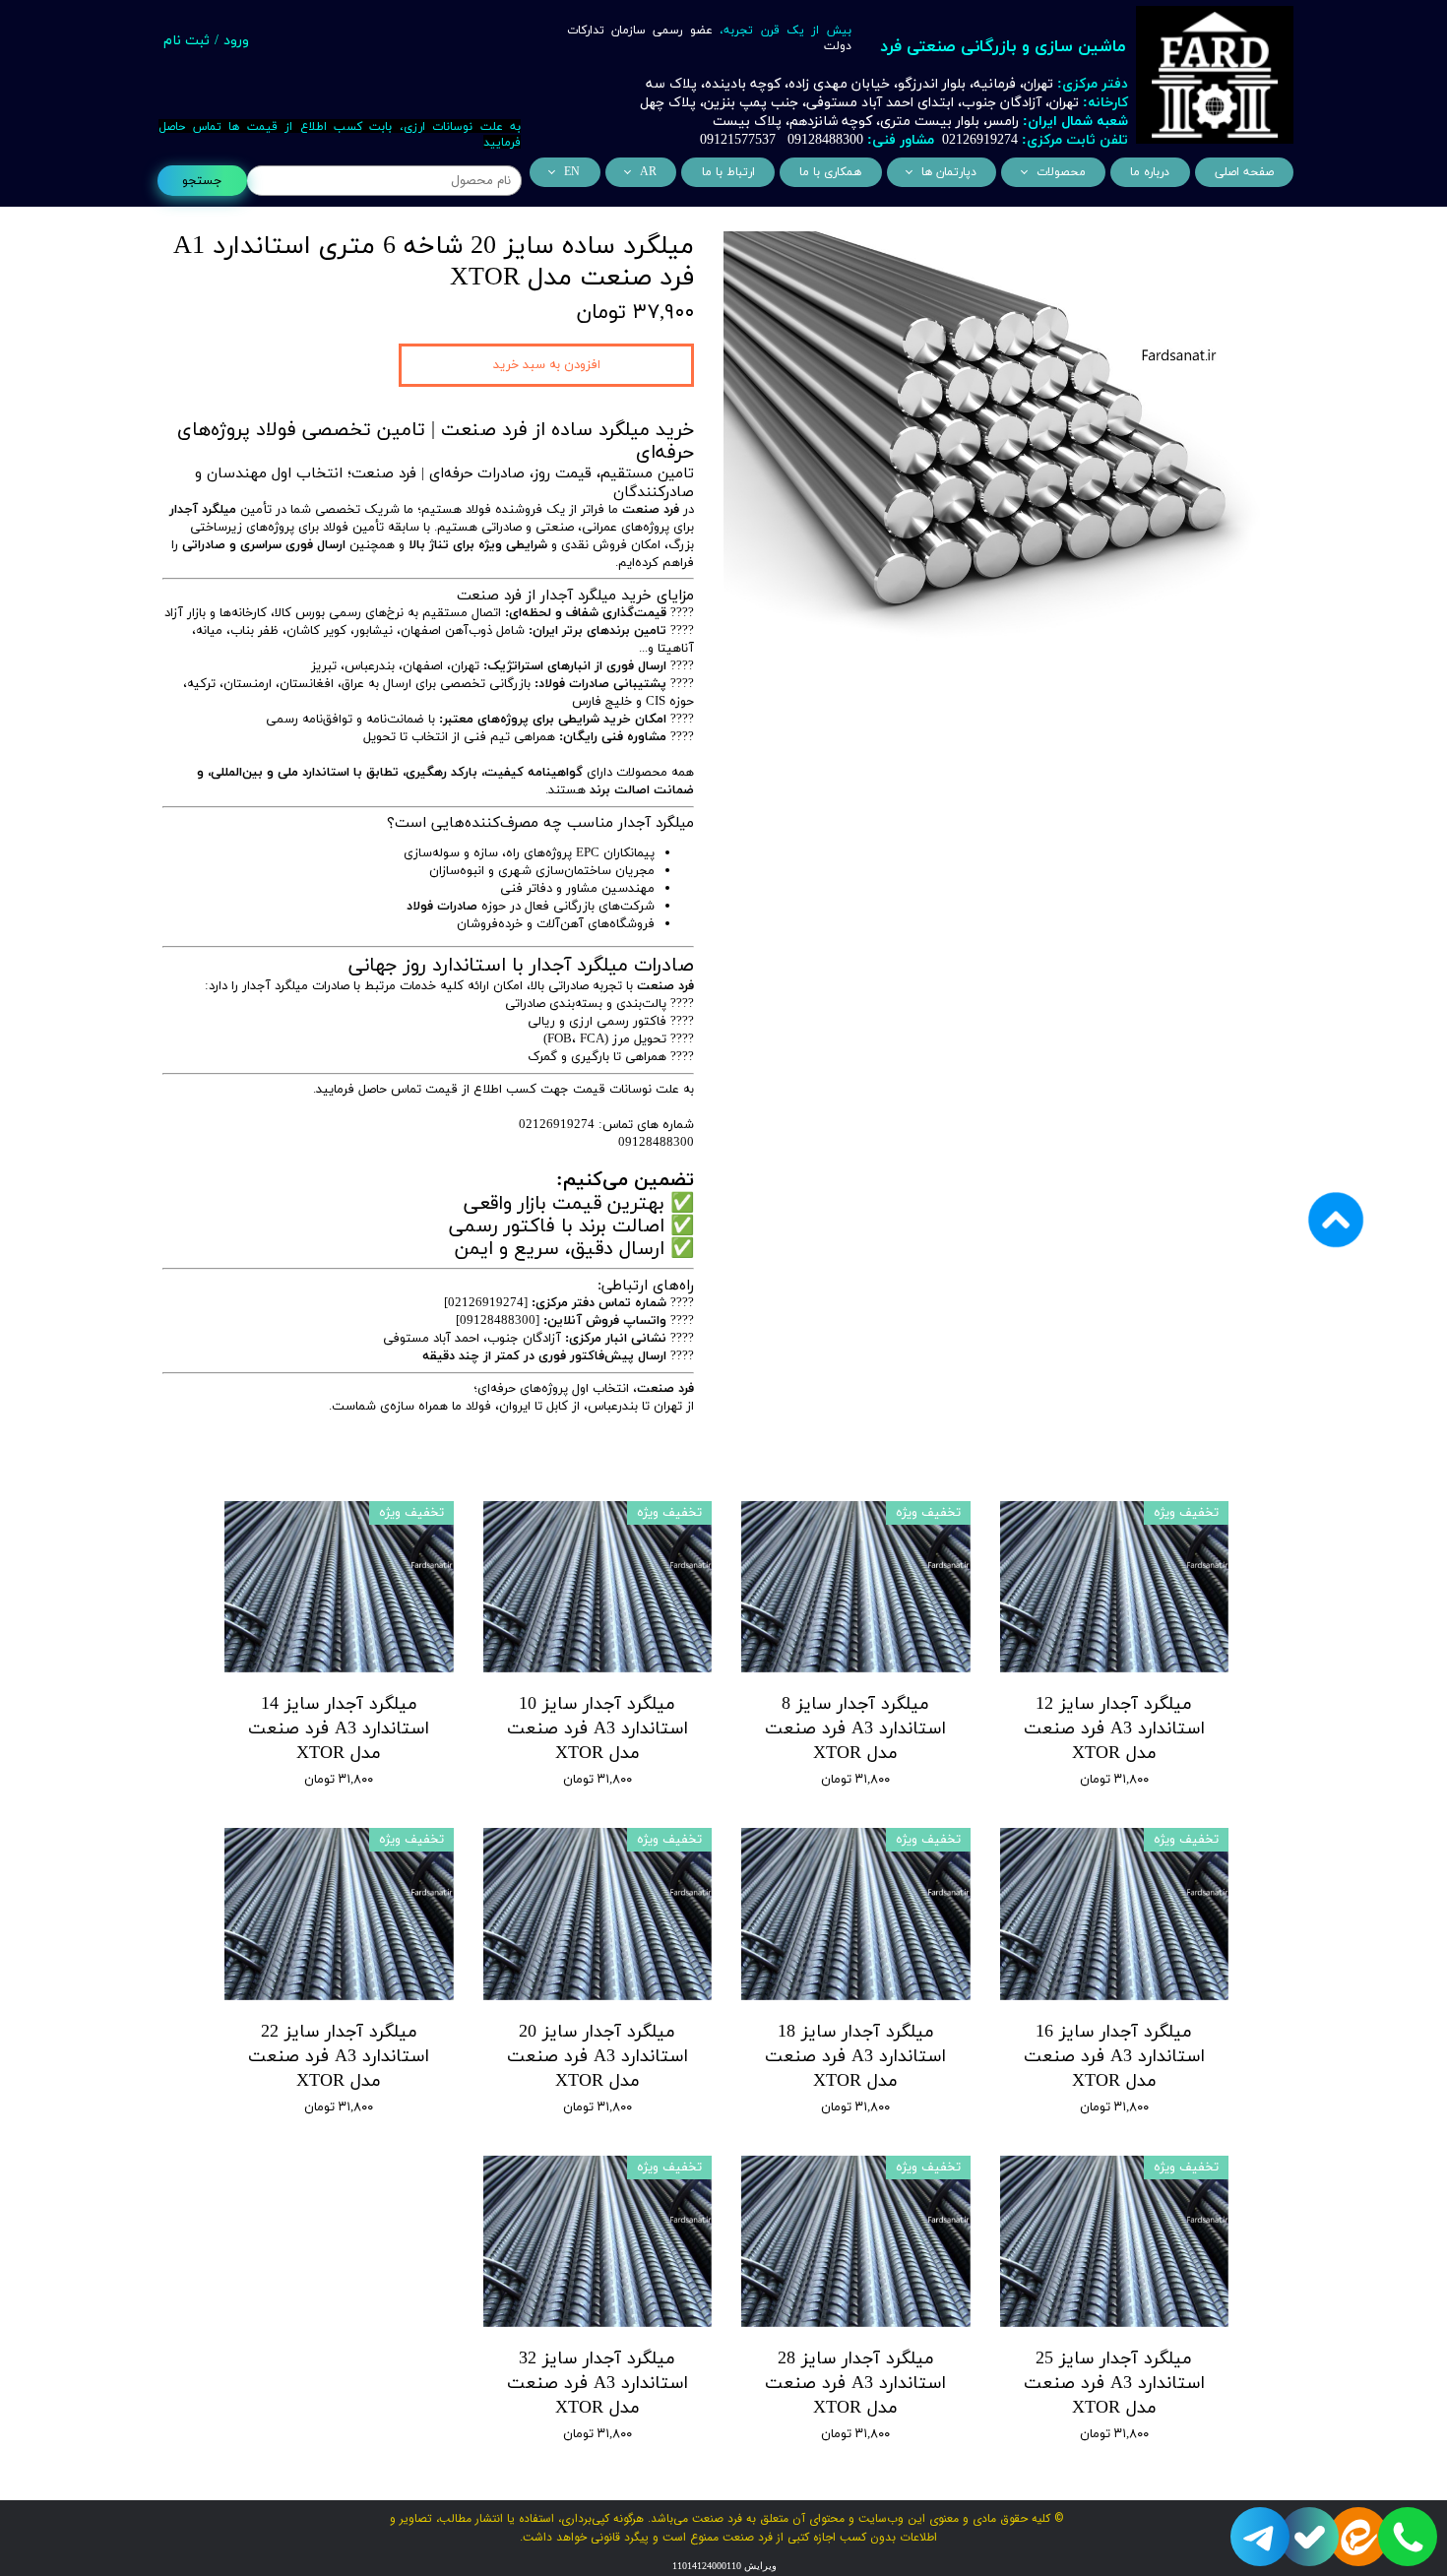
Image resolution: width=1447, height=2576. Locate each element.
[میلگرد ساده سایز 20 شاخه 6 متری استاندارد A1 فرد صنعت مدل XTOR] (1004, 442)
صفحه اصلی (1244, 172)
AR (648, 172)
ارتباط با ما (728, 172)
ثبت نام (187, 41)
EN (572, 172)
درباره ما (1150, 172)
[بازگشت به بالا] (1336, 1288)
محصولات (1061, 172)
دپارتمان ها (949, 172)
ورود (236, 41)
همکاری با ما (830, 172)
